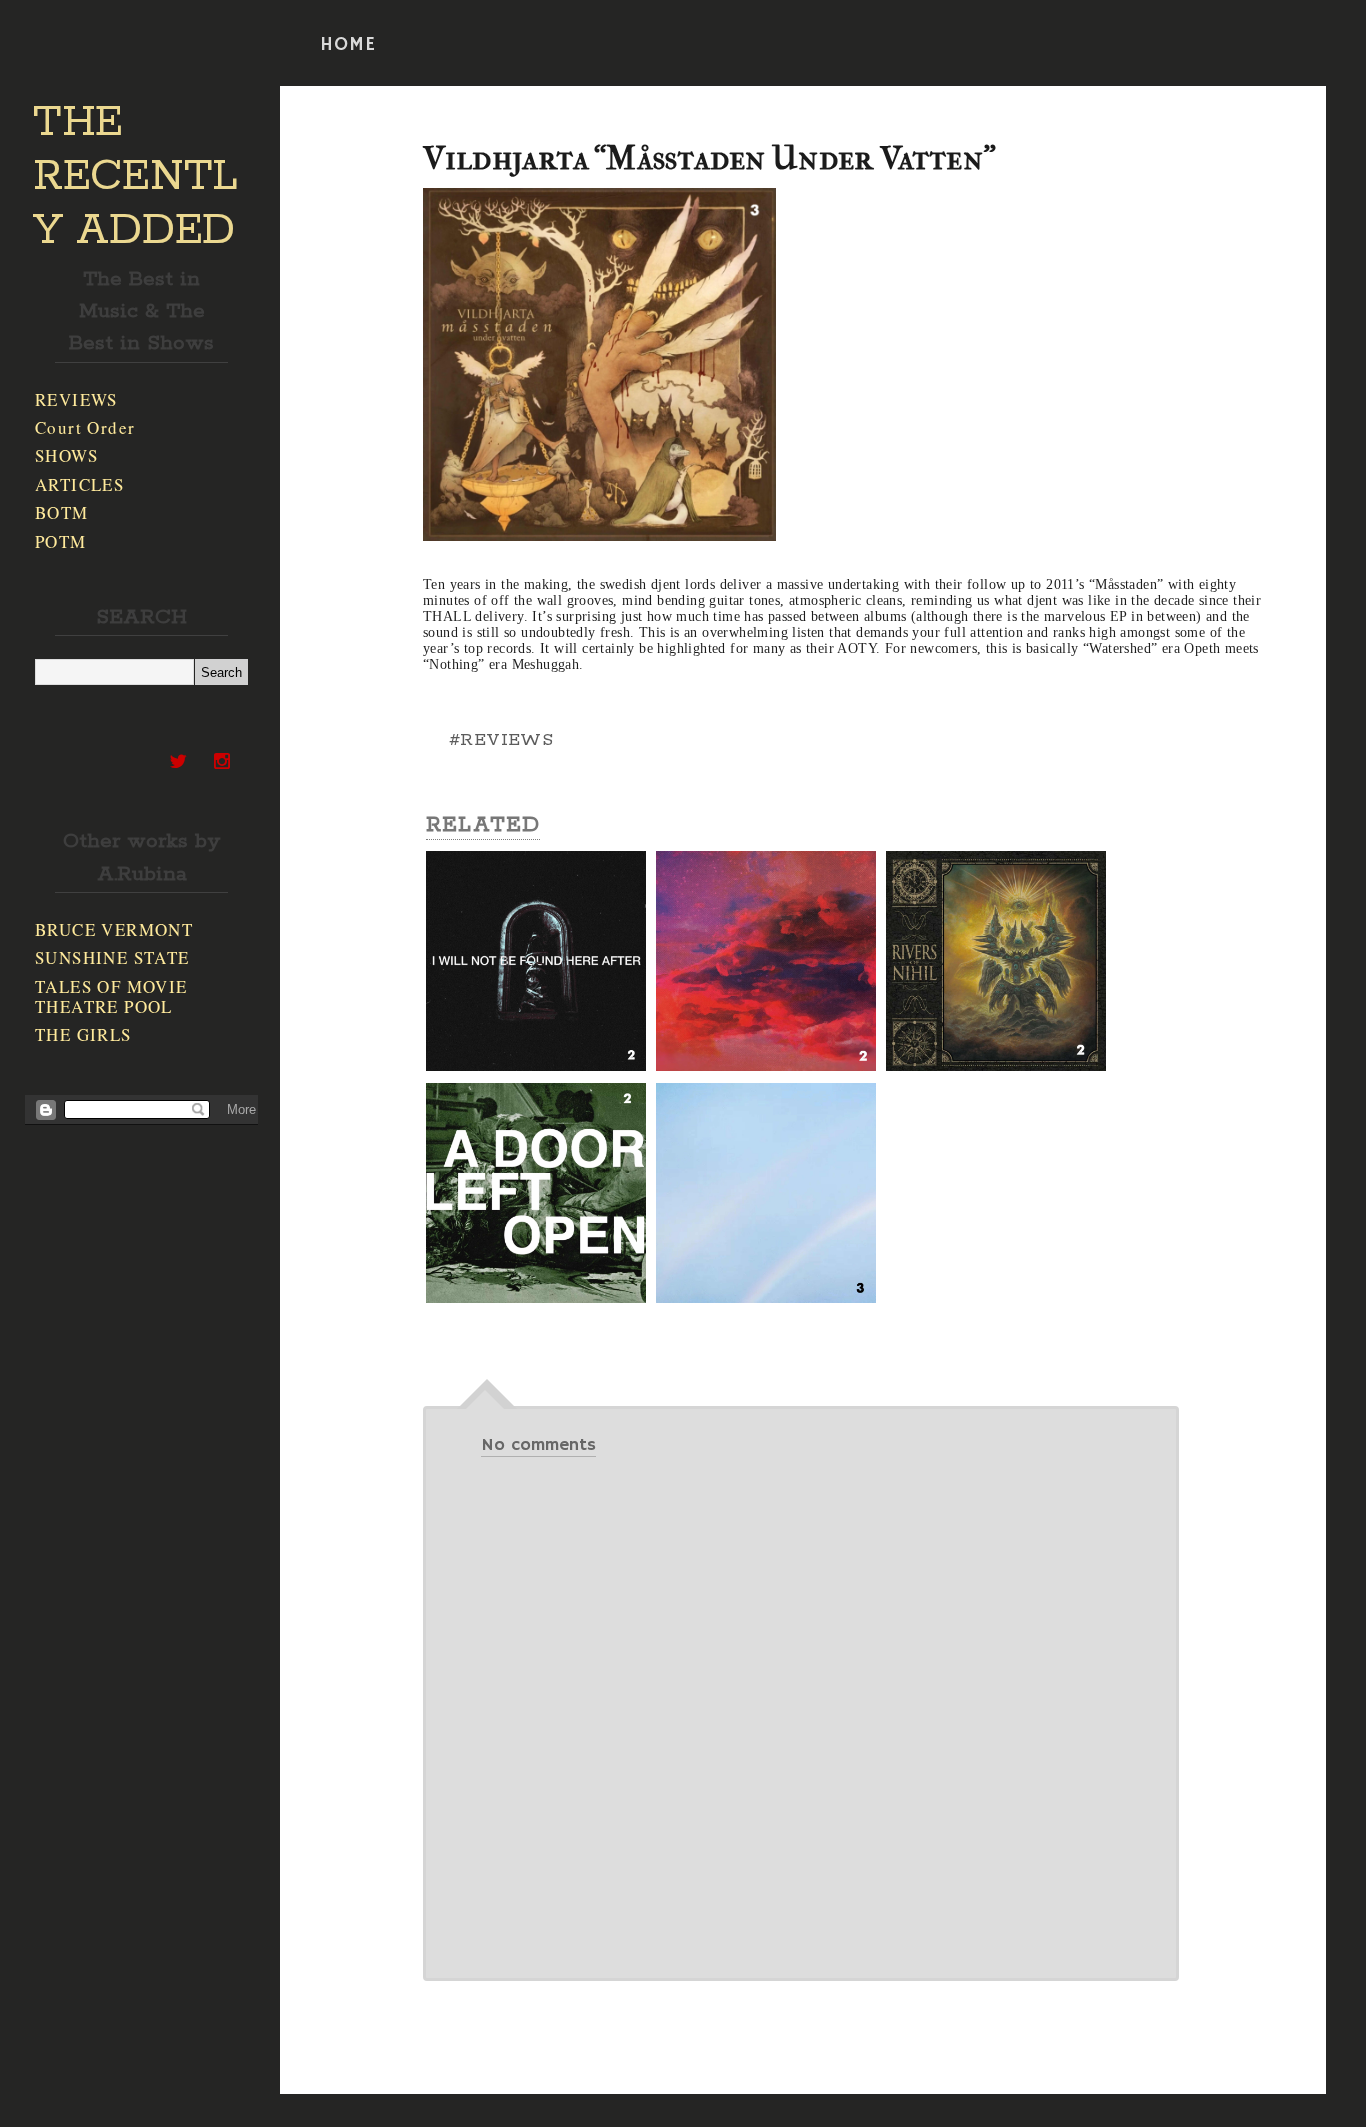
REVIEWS (76, 399)
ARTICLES (79, 484)
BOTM (62, 512)
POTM (61, 541)
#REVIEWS (501, 740)
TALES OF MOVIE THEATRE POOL (111, 996)
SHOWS (66, 455)
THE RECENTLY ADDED (135, 177)
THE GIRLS (83, 1034)
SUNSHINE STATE (112, 957)
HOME (348, 45)
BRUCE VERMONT (114, 929)
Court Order (85, 427)
